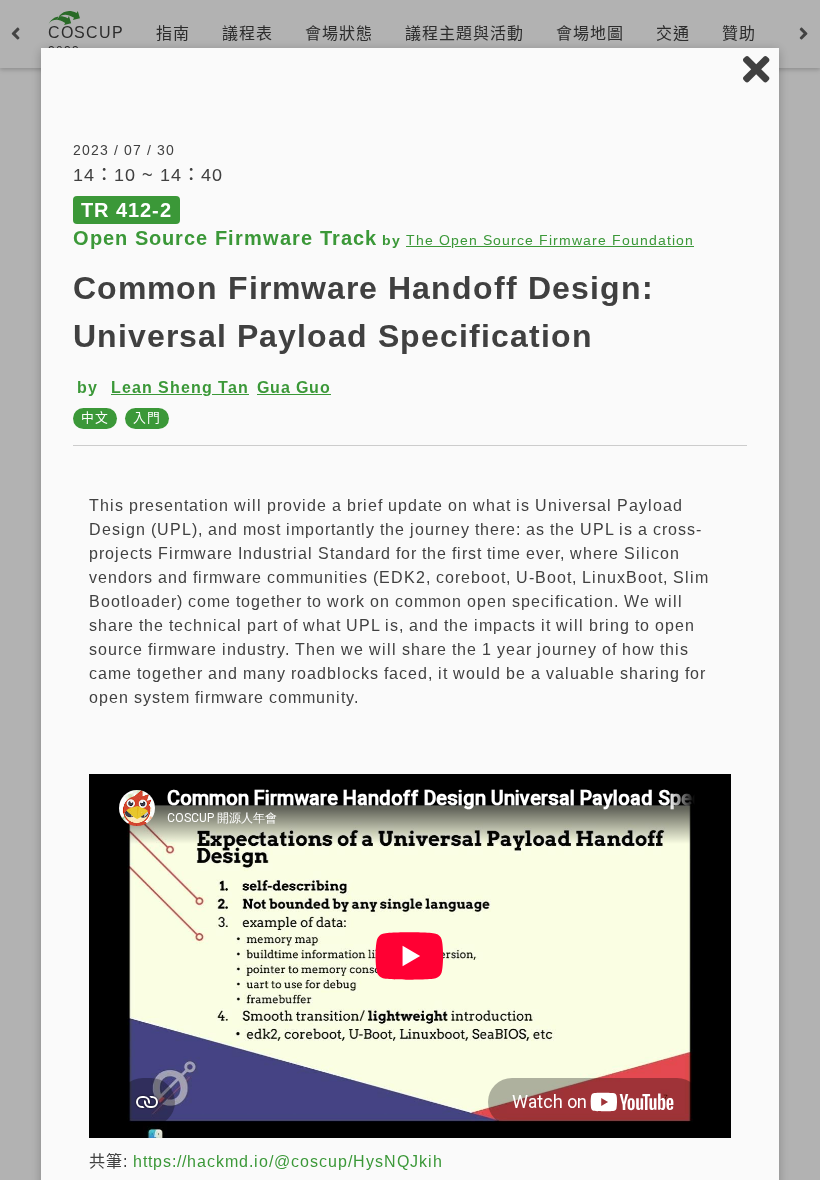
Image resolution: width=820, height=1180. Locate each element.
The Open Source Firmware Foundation (550, 240)
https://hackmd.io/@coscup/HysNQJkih (288, 1161)
